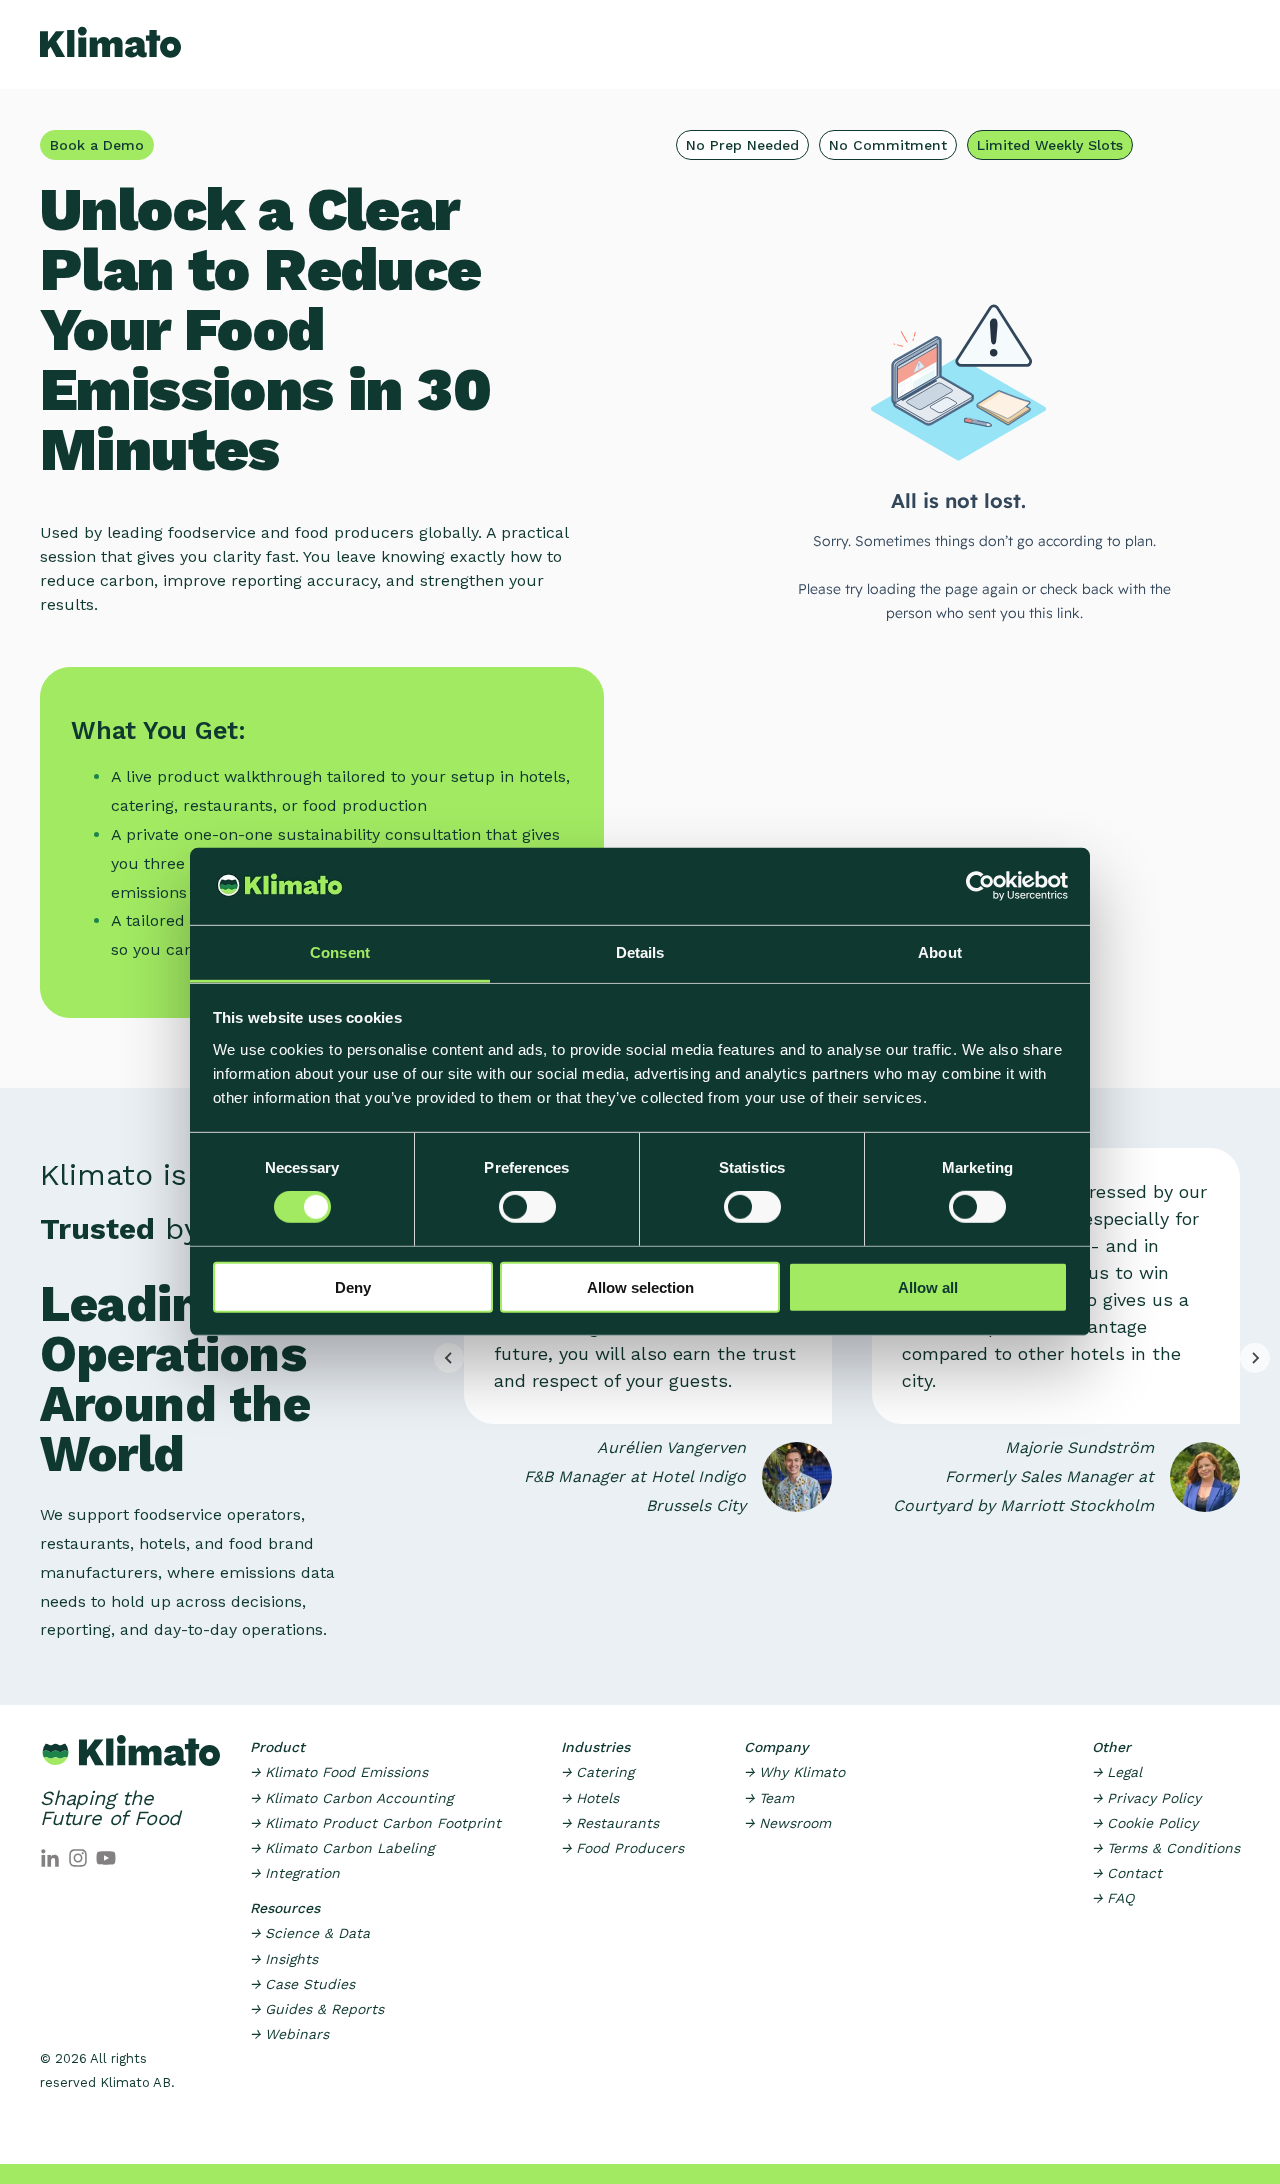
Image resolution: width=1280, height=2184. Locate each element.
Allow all (928, 1286)
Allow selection (640, 1286)
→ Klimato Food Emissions (339, 1772)
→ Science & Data (310, 1933)
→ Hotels (590, 1798)
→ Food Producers (622, 1848)
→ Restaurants (610, 1823)
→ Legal (1117, 1772)
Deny (353, 1286)
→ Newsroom (787, 1823)
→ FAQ (1113, 1898)
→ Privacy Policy (1146, 1798)
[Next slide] (1255, 1358)
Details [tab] (640, 952)
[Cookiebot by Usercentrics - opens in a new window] (980, 886)
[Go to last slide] (449, 1358)
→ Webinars (289, 2034)
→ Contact (1127, 1873)
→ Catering (597, 1772)
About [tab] (940, 952)
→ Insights (284, 1959)
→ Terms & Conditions (1166, 1848)
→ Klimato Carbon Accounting (351, 1798)
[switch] (527, 1207)
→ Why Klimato (794, 1772)
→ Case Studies (302, 1984)
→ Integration (295, 1873)
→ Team (769, 1798)
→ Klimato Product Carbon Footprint (375, 1823)
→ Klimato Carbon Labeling (342, 1848)
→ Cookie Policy (1145, 1823)
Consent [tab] (340, 952)
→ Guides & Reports (317, 2009)
